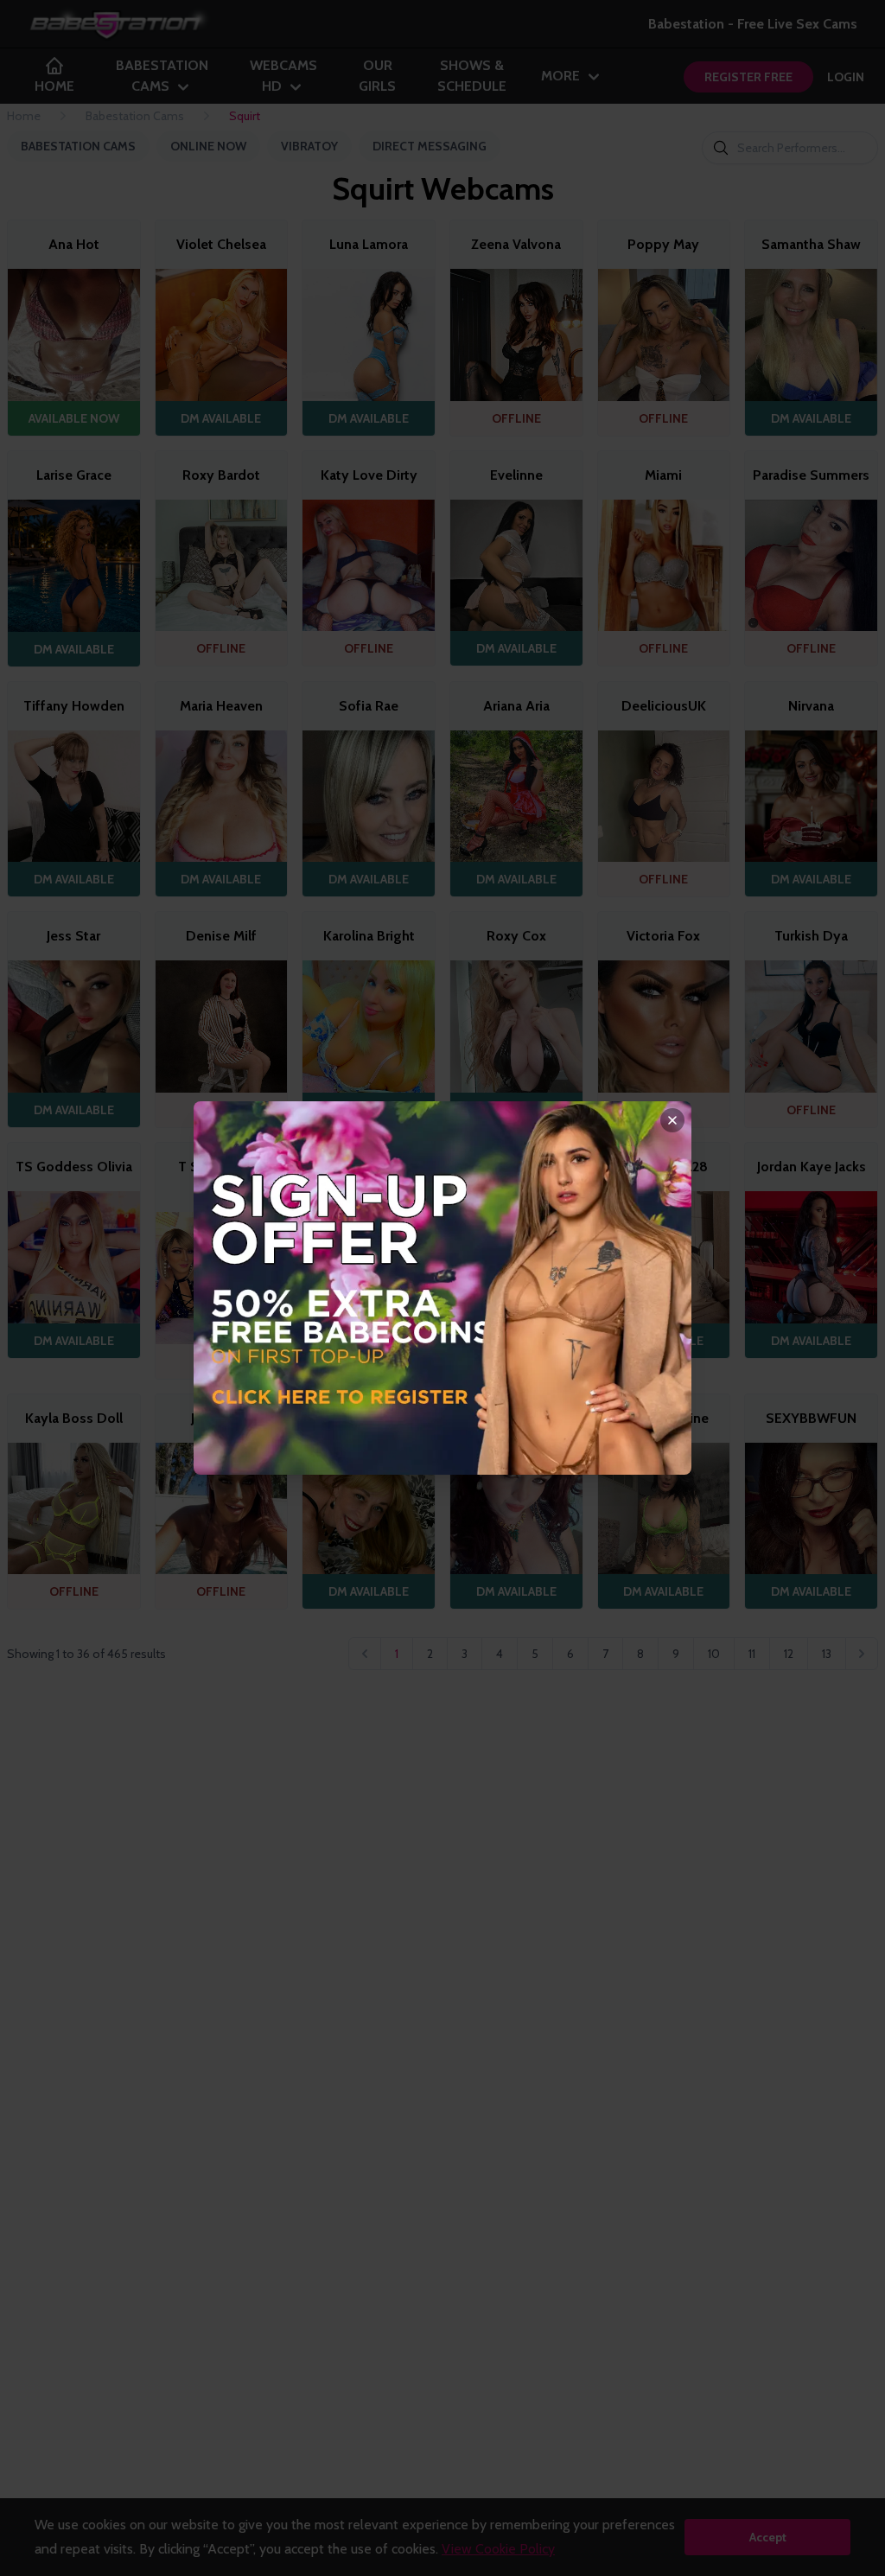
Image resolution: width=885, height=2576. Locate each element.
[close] (672, 1120)
